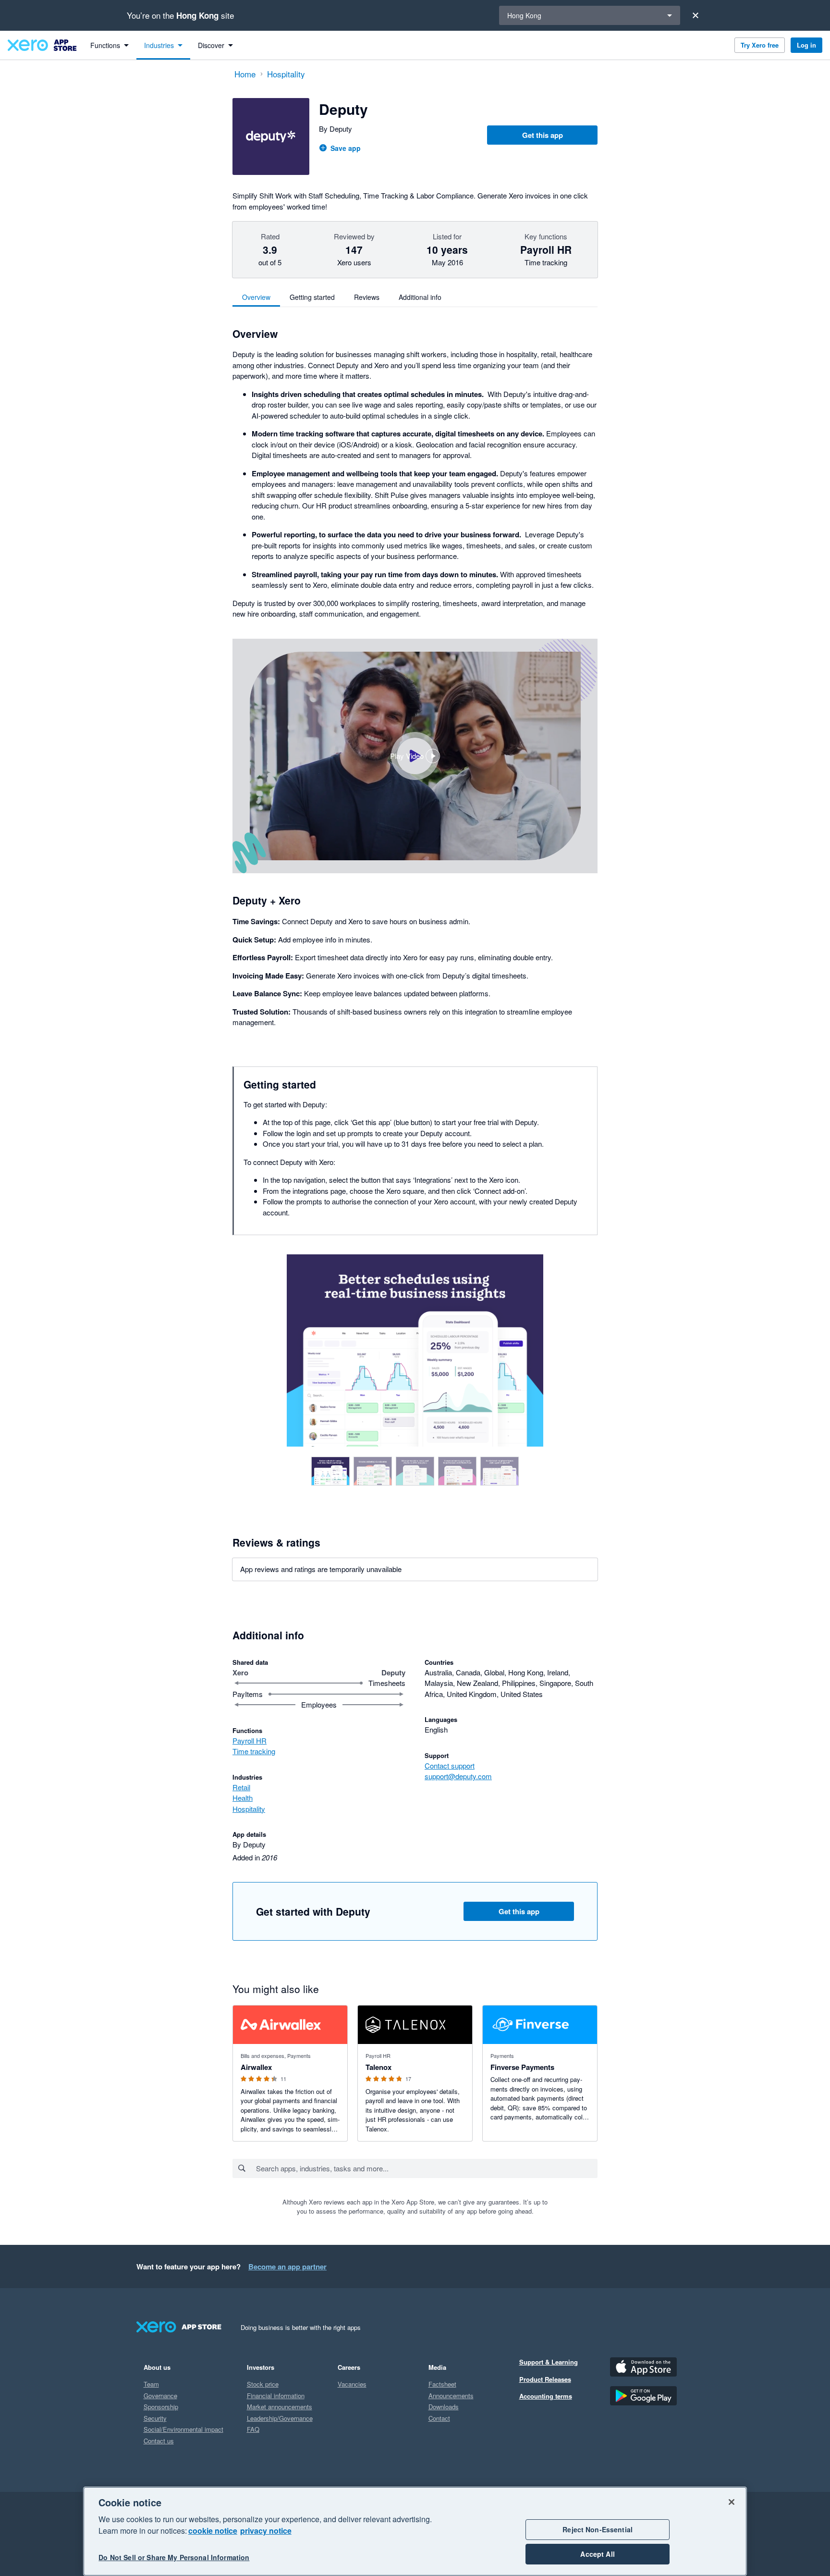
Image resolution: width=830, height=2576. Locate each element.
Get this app (543, 135)
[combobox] (426, 2168)
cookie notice (213, 2531)
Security (155, 2418)
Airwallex (256, 2067)
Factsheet (442, 2384)
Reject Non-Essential (598, 2529)
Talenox (378, 2067)
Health (243, 1798)
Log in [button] (806, 45)
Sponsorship (161, 2407)
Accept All (597, 2554)
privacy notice (266, 2531)
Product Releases (545, 2379)
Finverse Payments (522, 2067)
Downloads (444, 2407)
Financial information (276, 2396)
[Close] (696, 15)
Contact (439, 2418)
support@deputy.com (458, 1776)
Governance (160, 2396)
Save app (346, 148)
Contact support (450, 1765)
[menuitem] (110, 45)
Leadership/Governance (280, 2418)
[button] (415, 756)
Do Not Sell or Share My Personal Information (174, 2558)
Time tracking (254, 1751)
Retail (241, 1787)
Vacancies (352, 2384)
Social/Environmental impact (183, 2429)
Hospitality (249, 1809)
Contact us (159, 2441)
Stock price (263, 2384)
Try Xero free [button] (760, 45)
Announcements (451, 2396)
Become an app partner (287, 2266)
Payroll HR (250, 1740)
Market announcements (280, 2407)
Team (151, 2384)
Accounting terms (546, 2396)
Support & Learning (549, 2362)
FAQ (253, 2429)
